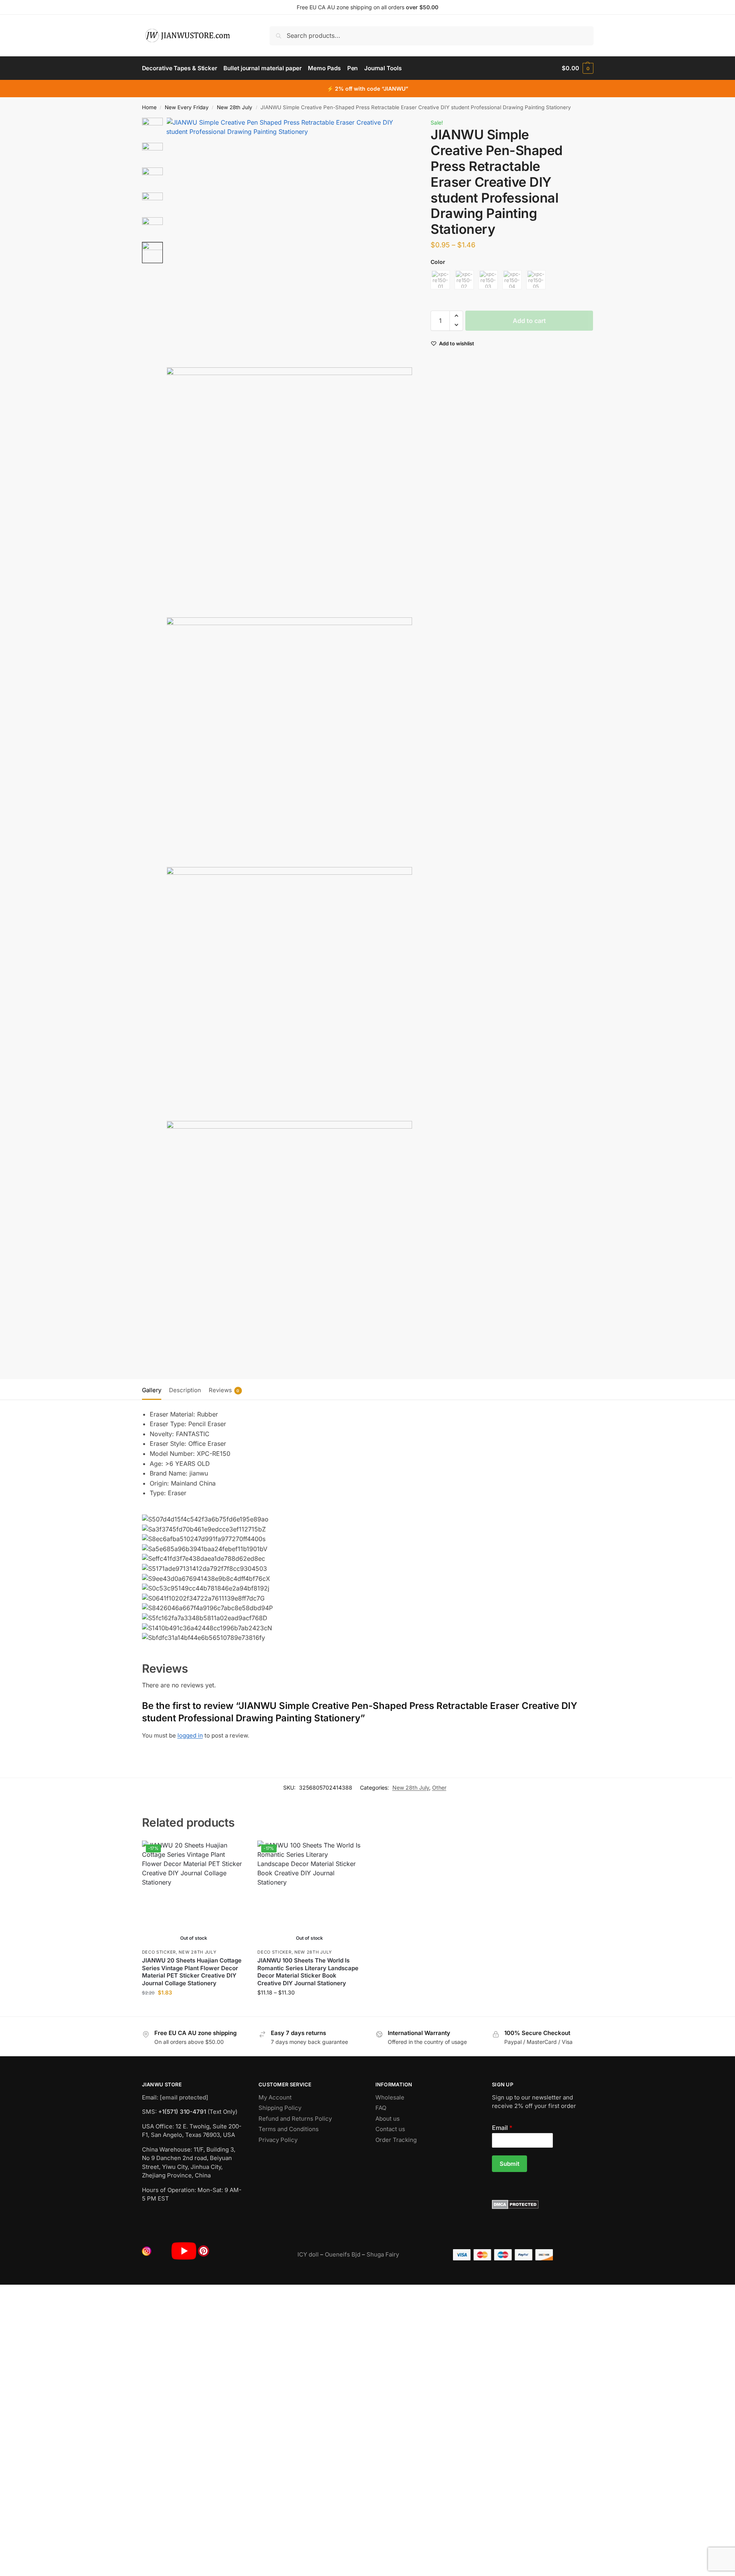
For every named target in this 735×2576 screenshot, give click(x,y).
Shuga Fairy (383, 2254)
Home (149, 107)
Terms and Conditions (289, 2129)
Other (439, 1787)
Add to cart (529, 320)
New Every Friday (187, 107)
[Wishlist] (234, 1852)
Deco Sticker (159, 1952)
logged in (190, 1735)
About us (388, 2119)
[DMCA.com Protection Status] (543, 2204)
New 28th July (235, 107)
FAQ (381, 2108)
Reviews (224, 1390)
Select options (194, 2009)
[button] (577, 68)
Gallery (152, 1390)
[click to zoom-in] (290, 241)
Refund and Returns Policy (295, 2119)
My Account (275, 2097)
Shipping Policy (280, 2108)
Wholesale (390, 2097)
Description (185, 1390)
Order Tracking (396, 2140)
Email (502, 2128)
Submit (509, 2164)
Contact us (390, 2129)
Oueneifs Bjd (343, 2254)
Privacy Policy (278, 2140)
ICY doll (308, 2254)
